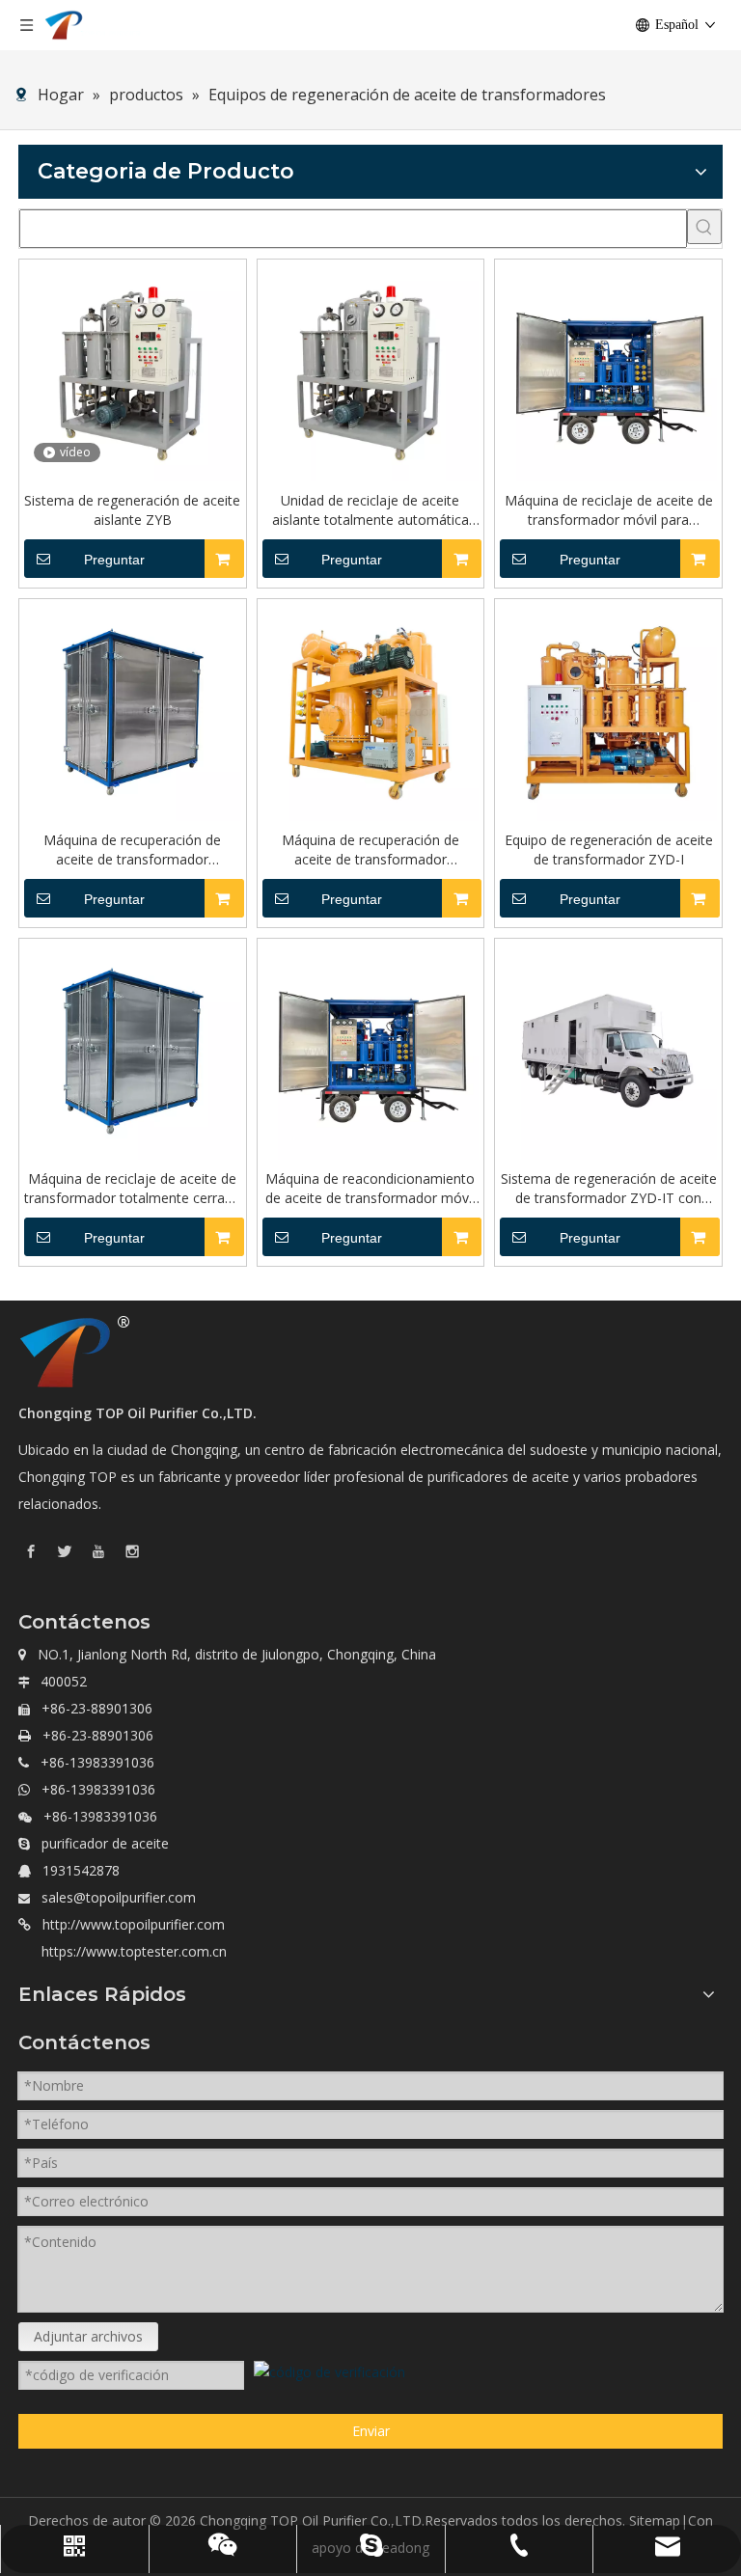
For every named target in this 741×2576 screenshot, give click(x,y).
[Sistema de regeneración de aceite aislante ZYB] (133, 371)
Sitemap (655, 2521)
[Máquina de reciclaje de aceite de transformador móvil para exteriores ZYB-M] (608, 371)
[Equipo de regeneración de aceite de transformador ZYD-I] (608, 711)
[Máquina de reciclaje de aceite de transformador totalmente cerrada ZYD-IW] (133, 1050)
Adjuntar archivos (88, 2336)
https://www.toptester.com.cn (134, 1951)
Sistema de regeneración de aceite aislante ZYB (132, 510)
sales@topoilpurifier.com (119, 1897)
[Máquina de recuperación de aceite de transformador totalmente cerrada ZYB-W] (133, 711)
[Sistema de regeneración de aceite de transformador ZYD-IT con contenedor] (608, 1050)
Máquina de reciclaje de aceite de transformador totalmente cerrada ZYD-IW (132, 1189)
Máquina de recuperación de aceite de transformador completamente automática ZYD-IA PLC (370, 850)
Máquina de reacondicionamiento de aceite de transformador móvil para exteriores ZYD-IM (370, 1189)
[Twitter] (65, 1550)
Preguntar (114, 560)
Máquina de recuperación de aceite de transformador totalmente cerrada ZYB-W (132, 850)
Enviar (371, 2431)
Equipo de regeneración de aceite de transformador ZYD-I (609, 850)
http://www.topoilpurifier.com (134, 1924)
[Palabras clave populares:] (704, 227)
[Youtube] (98, 1550)
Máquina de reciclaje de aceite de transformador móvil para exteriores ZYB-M (609, 510)
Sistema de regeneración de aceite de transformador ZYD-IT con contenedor (609, 1189)
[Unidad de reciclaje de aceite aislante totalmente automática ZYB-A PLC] (371, 371)
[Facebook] (31, 1550)
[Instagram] (132, 1550)
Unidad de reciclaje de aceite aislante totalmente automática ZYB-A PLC (370, 510)
